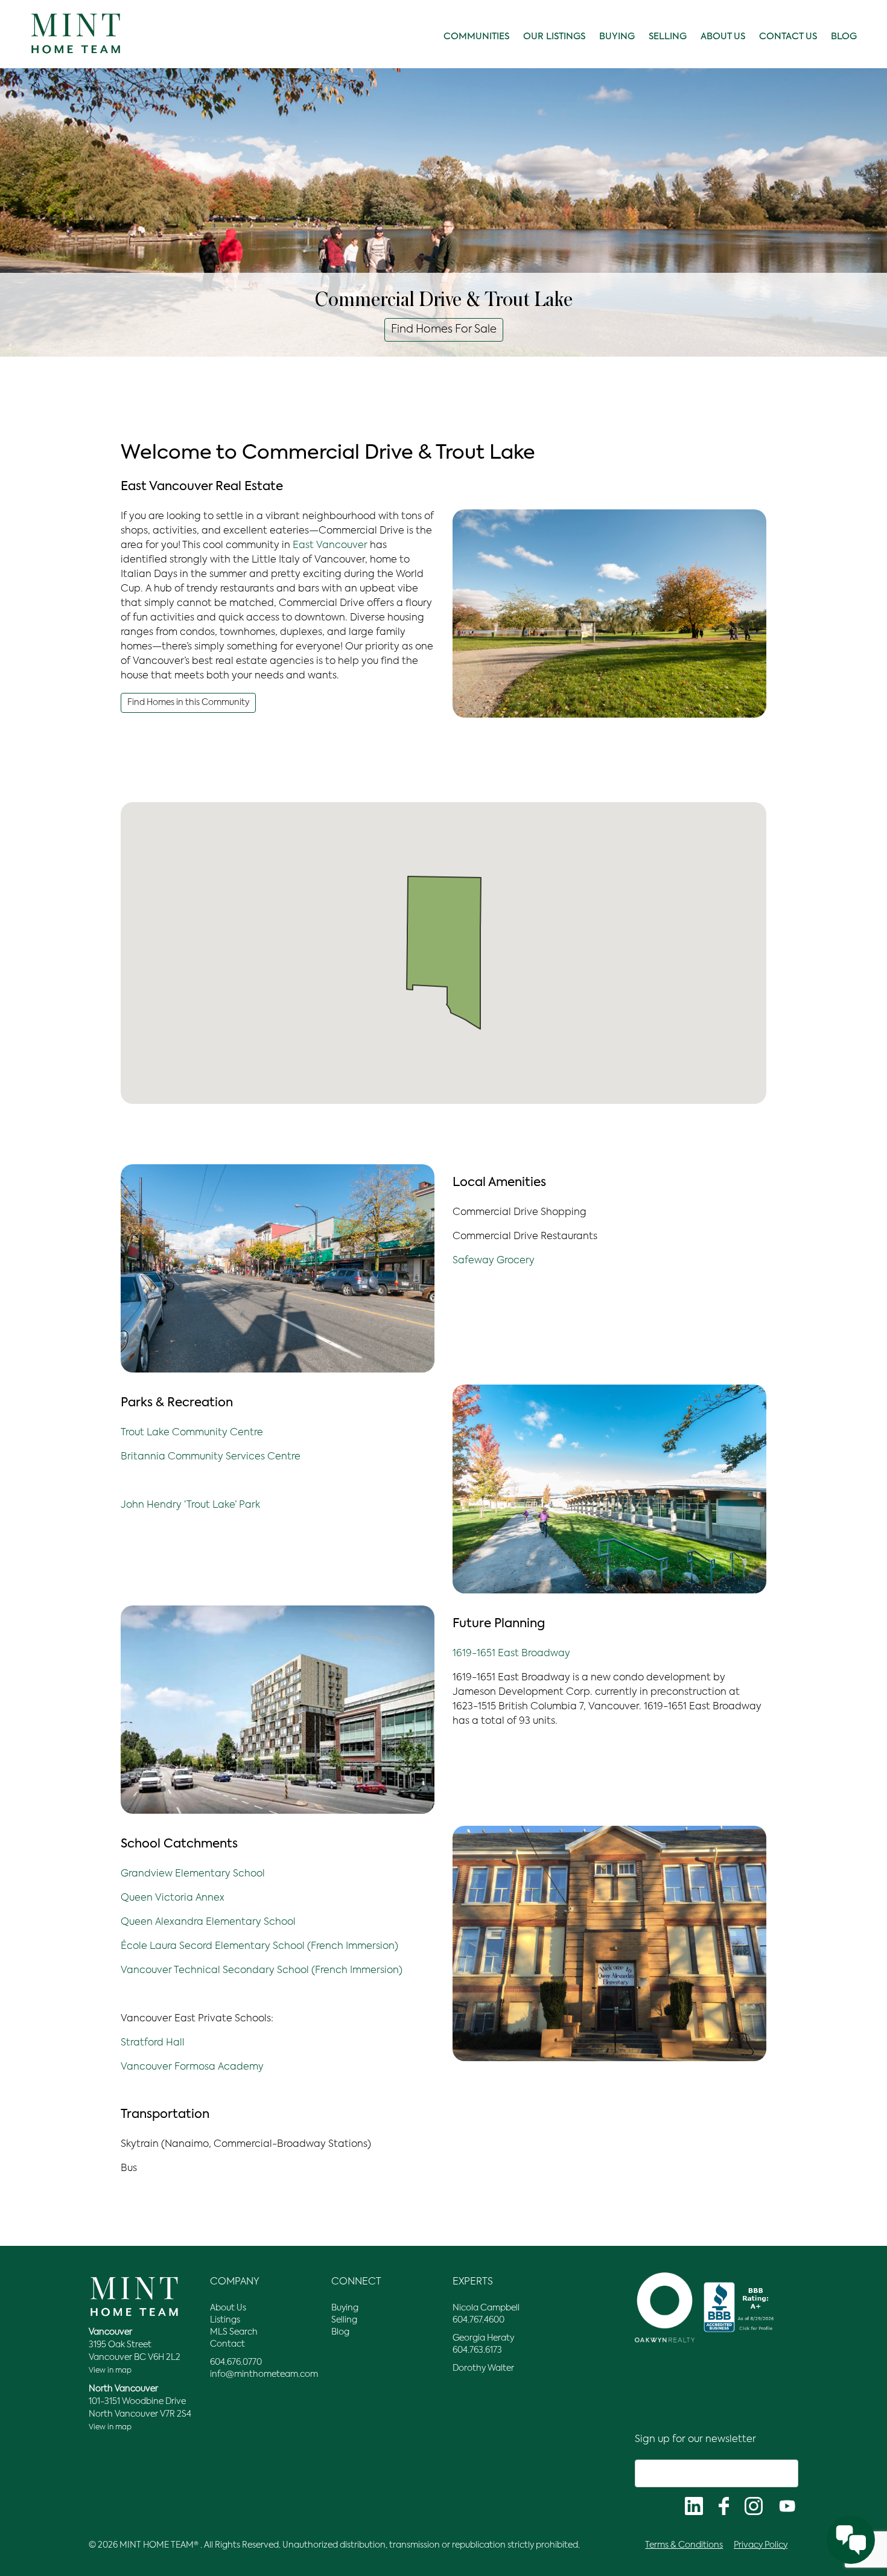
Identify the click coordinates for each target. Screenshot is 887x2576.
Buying (617, 37)
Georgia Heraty (483, 2338)
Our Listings (554, 37)
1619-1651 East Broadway (511, 1654)
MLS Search (234, 2332)
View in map (110, 2371)
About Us (723, 37)
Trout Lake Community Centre (192, 1433)
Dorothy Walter (483, 2368)
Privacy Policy (761, 2545)
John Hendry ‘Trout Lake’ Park (190, 1505)
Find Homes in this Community (188, 703)
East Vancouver (330, 546)
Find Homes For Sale (444, 330)
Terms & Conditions (684, 2545)
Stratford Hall (153, 2043)
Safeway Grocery (494, 1261)
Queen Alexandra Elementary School (208, 1922)
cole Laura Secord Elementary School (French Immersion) (259, 1946)
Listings (225, 2320)
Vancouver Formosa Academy (192, 2067)
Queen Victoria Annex (173, 1898)
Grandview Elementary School (193, 1874)
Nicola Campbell (486, 2308)
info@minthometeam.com (264, 2374)
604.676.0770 (236, 2362)
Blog (844, 37)
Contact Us (788, 37)
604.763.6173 (477, 2350)
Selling (668, 37)
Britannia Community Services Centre (211, 1457)
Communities (476, 37)
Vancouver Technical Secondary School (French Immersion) (262, 1971)
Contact (227, 2344)
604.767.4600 (478, 2320)
